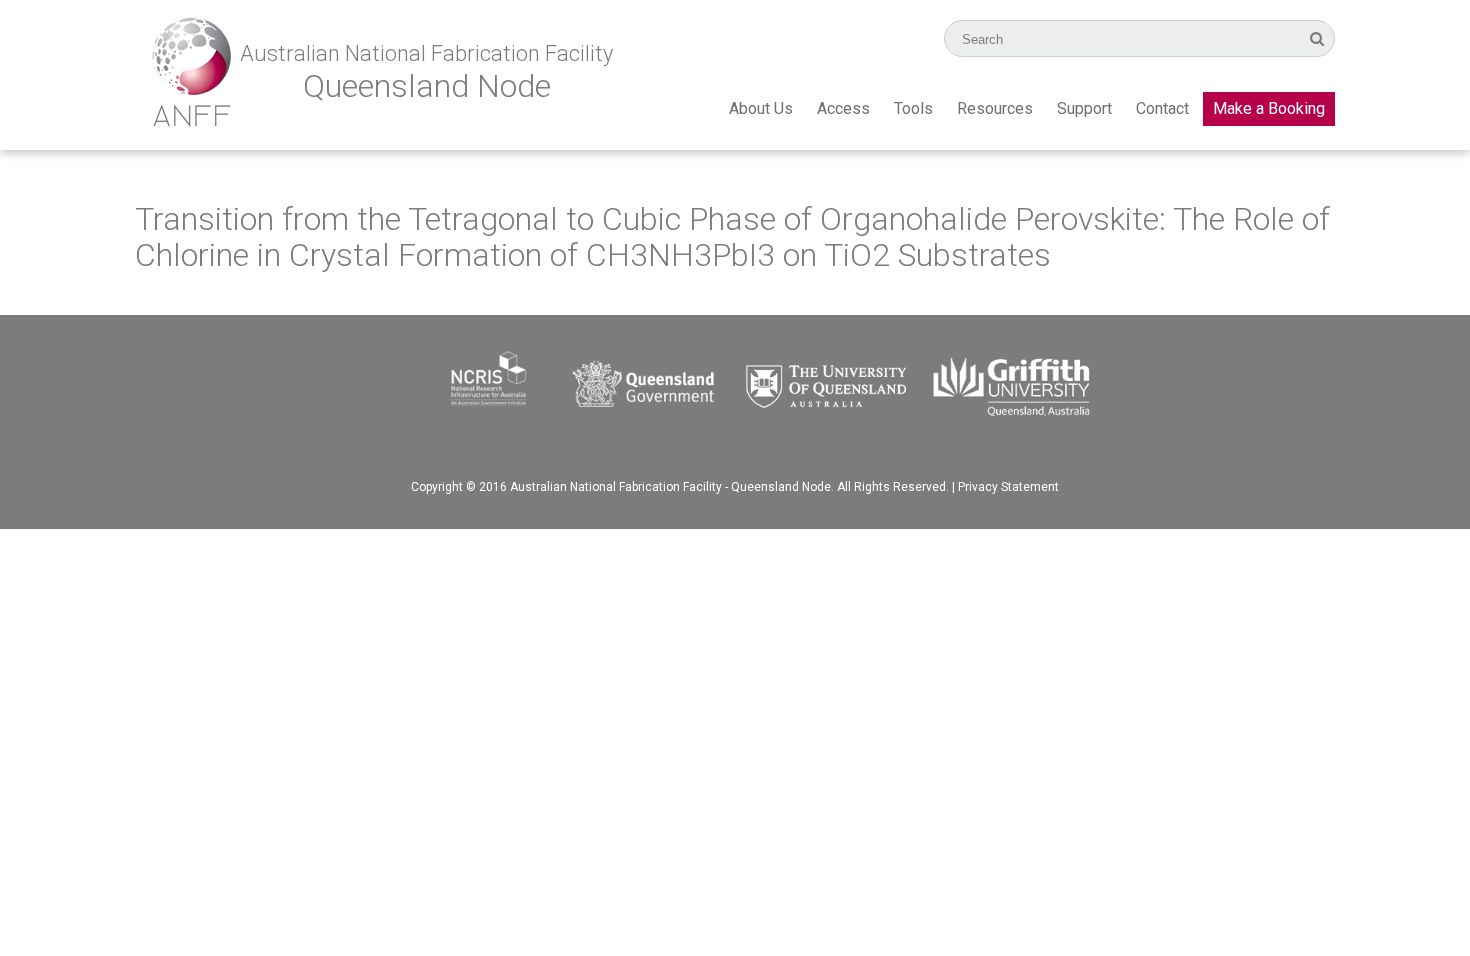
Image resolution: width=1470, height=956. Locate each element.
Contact (1162, 108)
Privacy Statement (1008, 487)
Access (843, 108)
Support (1084, 108)
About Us (761, 108)
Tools (913, 108)
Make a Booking (1269, 108)
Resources (995, 108)
